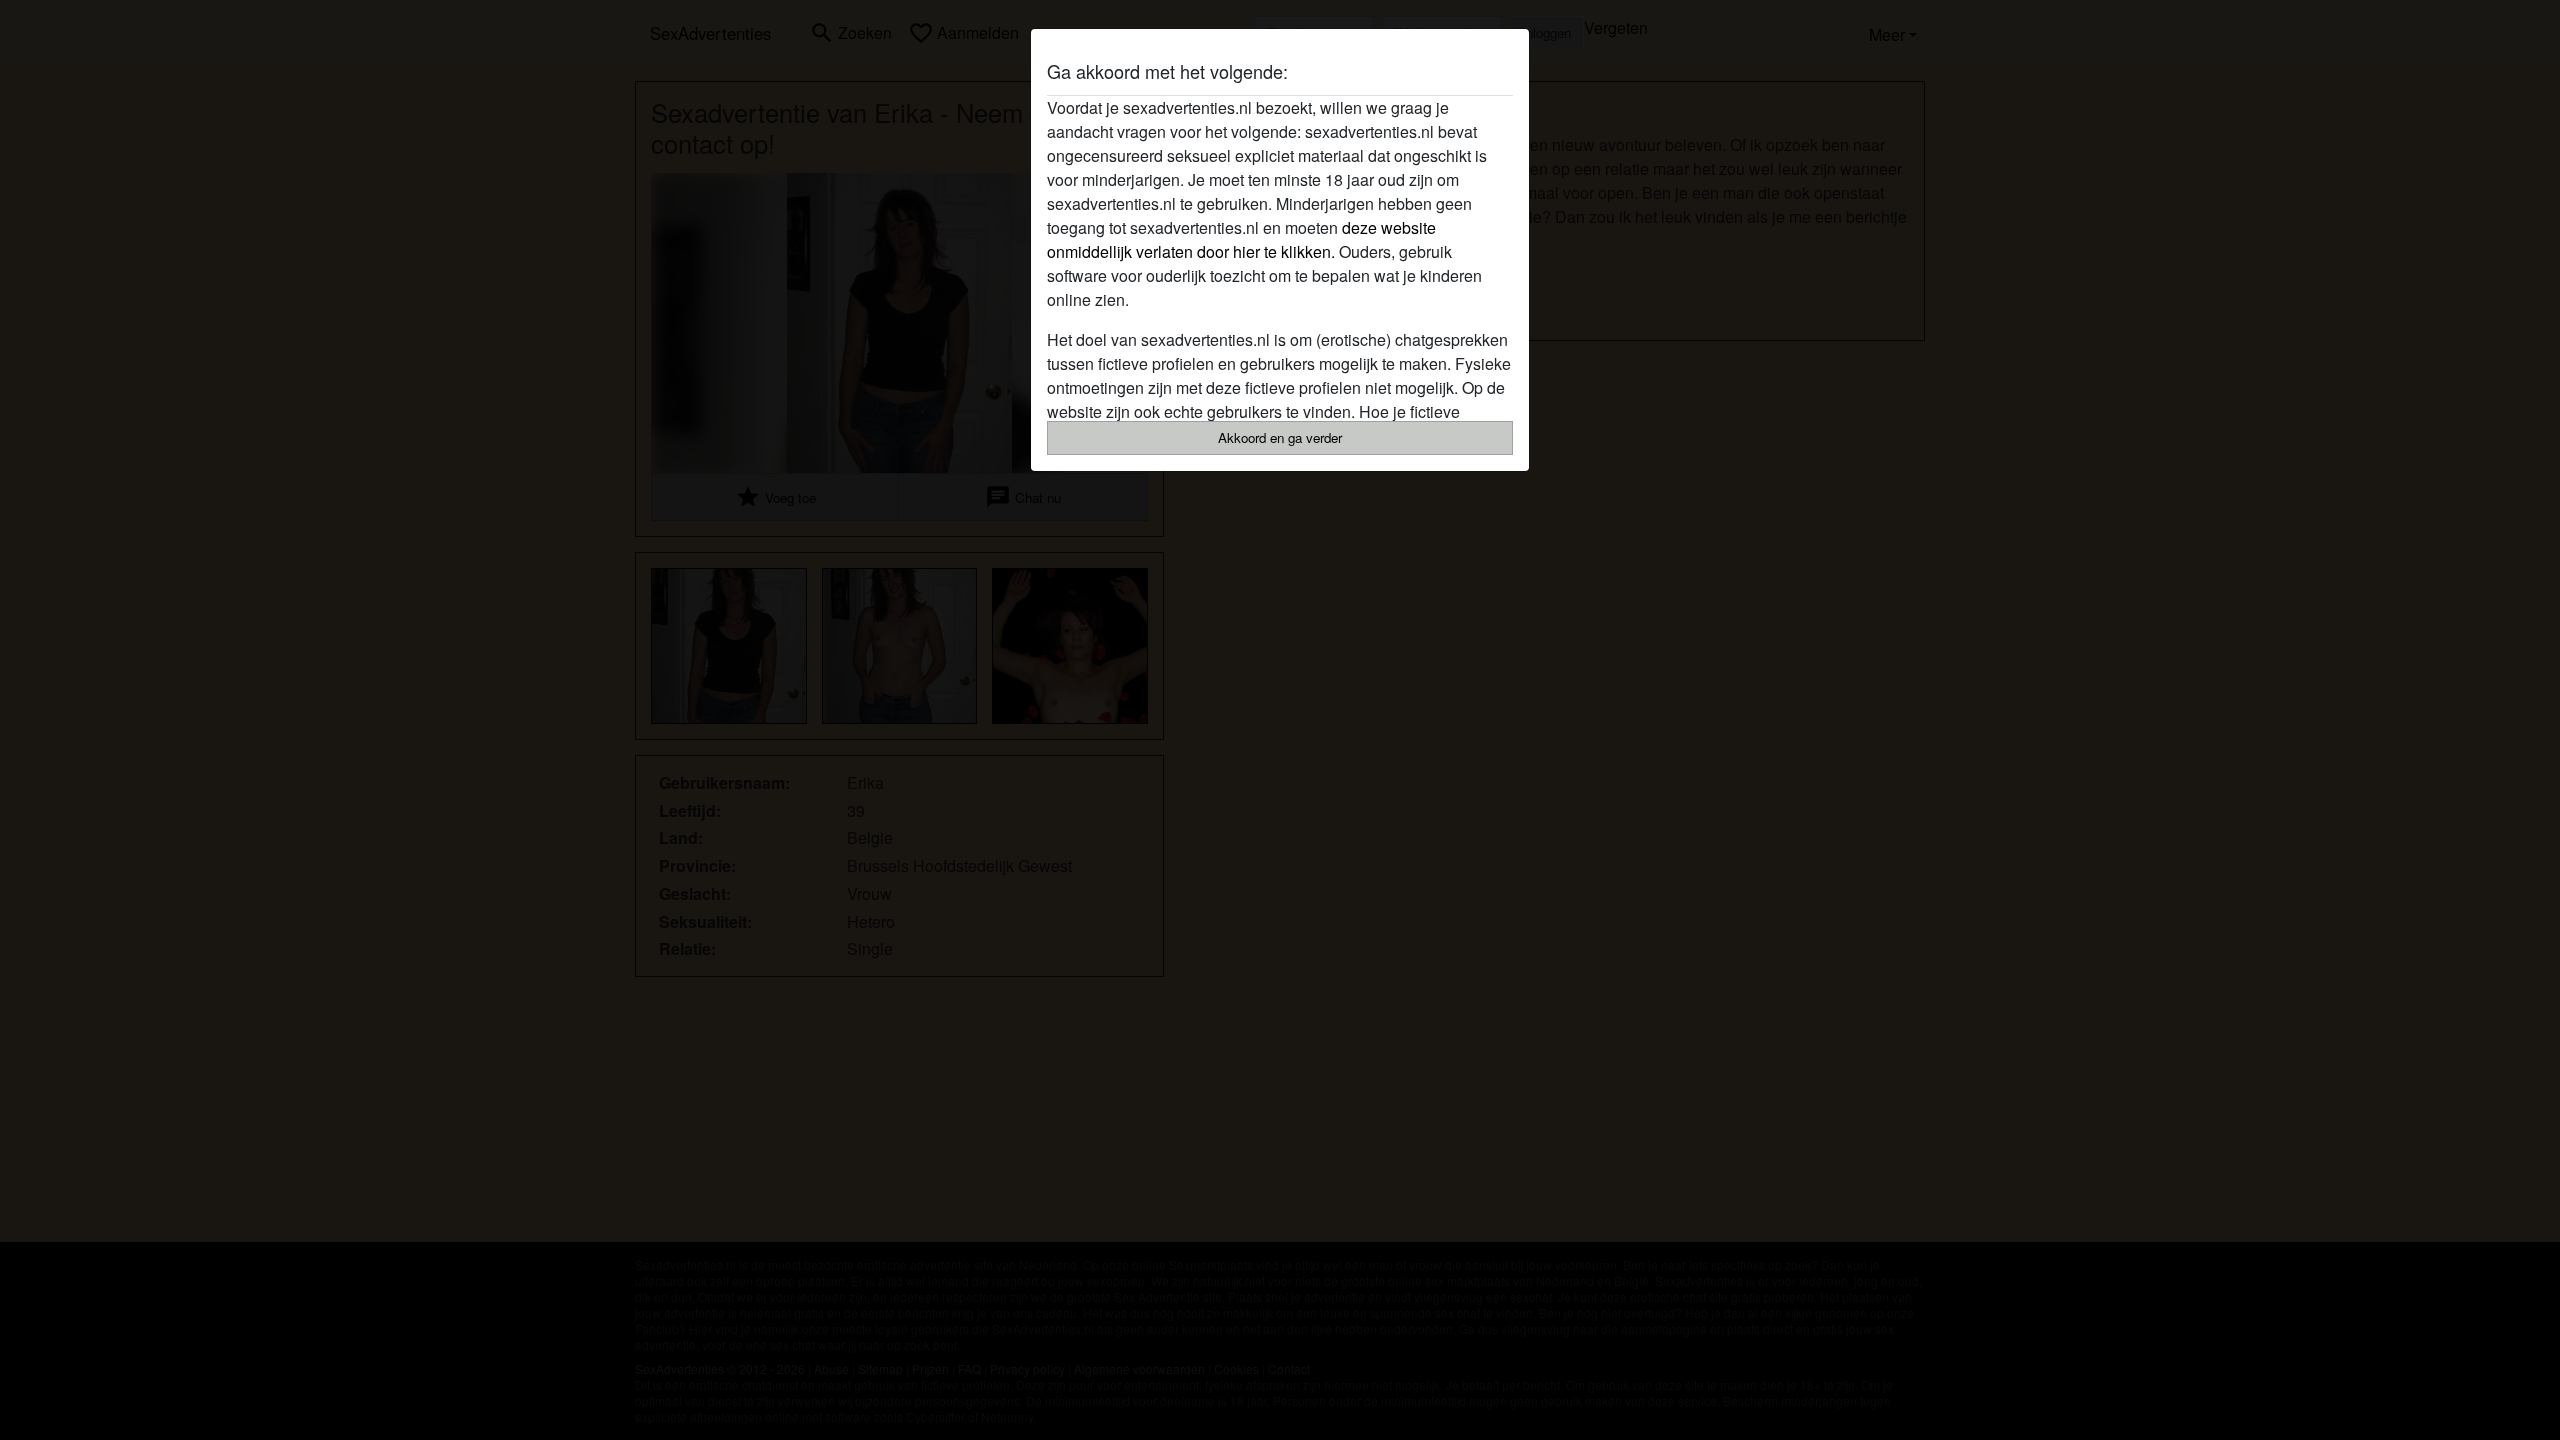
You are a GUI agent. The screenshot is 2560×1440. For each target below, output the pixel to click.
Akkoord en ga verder (1280, 437)
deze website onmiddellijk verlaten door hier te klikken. (1241, 239)
